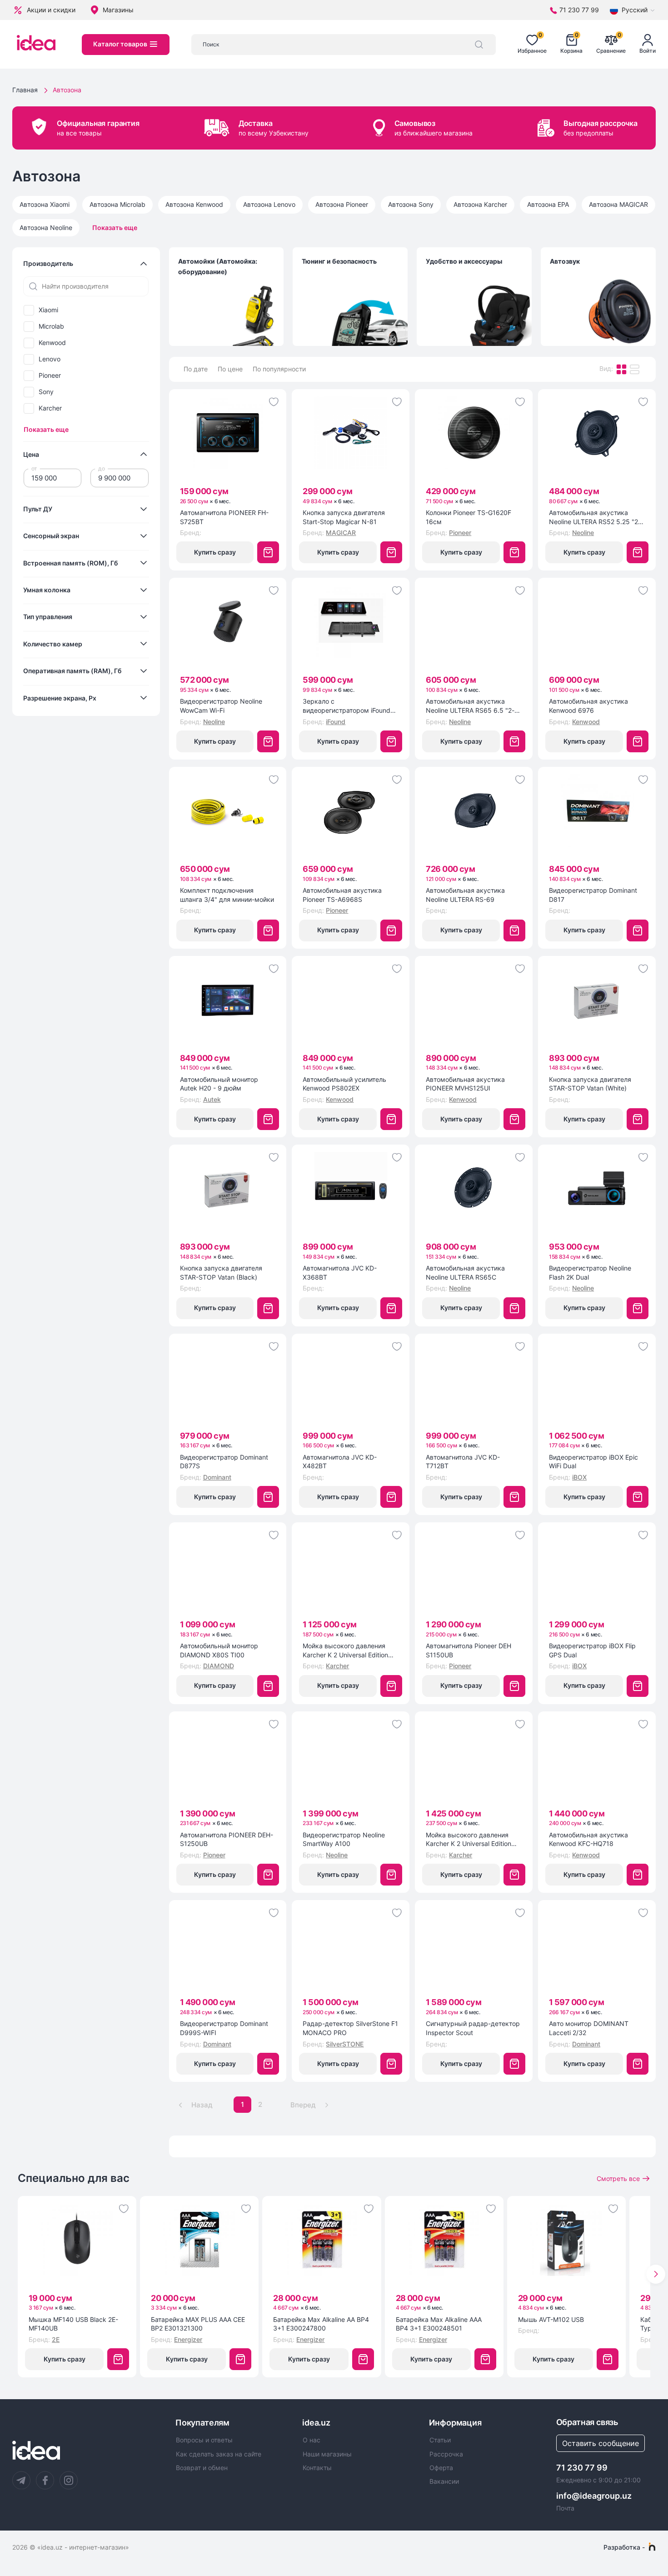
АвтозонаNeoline (46, 228)
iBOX (579, 1477)
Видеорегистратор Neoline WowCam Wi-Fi (221, 706)
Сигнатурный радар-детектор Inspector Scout (473, 2028)
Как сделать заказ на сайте (219, 2454)
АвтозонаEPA (548, 204)
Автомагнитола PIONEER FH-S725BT (224, 517)
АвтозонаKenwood (194, 204)
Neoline (583, 533)
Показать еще (115, 228)
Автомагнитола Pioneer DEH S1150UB (469, 1650)
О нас (312, 2440)
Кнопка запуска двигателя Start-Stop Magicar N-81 (344, 517)
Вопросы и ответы (204, 2440)
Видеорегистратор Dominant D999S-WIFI (224, 2028)
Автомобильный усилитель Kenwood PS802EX (344, 1084)
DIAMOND (219, 1666)
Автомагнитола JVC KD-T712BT (463, 1462)
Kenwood (52, 343)
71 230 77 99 (582, 2468)
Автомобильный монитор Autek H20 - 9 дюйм (219, 1084)
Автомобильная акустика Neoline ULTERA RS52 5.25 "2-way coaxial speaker (595, 517)
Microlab (51, 326)
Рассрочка (446, 2454)
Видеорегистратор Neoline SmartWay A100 (344, 1839)
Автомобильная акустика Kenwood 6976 (588, 706)
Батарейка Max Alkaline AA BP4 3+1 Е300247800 (321, 2324)
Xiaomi (48, 310)
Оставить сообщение (601, 2443)
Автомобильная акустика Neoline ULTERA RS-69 (465, 895)
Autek (212, 1099)
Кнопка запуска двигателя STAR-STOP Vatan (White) (590, 1084)
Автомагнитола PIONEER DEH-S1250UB (227, 1839)
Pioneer (50, 375)
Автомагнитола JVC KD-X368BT (340, 1273)
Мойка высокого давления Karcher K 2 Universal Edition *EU (345, 1651)
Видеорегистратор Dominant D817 (593, 895)
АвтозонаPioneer (342, 204)
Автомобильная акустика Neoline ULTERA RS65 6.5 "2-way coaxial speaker (470, 706)
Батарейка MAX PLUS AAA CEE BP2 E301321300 (198, 2324)
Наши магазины (327, 2454)
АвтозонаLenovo (269, 204)
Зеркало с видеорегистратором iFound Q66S (346, 706)
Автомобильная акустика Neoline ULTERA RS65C (465, 1273)
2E (56, 2339)
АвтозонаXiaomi (45, 204)
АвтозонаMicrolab (117, 204)
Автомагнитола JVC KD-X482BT (340, 1462)
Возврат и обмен (202, 2468)
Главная (25, 90)
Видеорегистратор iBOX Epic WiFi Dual (593, 1462)
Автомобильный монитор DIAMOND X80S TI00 (219, 1650)
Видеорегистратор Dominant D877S (224, 1462)
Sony (46, 392)
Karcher (50, 408)
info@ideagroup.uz (594, 2496)
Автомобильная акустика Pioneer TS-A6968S (342, 895)
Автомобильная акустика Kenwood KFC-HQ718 (588, 1839)
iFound (336, 722)
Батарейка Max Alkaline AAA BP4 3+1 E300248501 (439, 2324)
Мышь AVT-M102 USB (551, 2319)
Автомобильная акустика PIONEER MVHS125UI (465, 1084)
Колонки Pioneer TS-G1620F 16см (469, 517)
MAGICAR (341, 533)
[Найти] (479, 45)
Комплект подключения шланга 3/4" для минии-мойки (227, 895)
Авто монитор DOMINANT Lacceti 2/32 (589, 2028)
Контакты (317, 2468)
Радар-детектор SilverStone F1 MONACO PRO (350, 2028)
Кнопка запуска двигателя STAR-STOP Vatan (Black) (221, 1273)
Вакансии (444, 2481)
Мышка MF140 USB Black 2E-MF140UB (73, 2324)
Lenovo (50, 359)
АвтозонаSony (411, 204)
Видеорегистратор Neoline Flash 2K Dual (590, 1273)
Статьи (440, 2440)
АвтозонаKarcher (480, 204)
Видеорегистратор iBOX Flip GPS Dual (592, 1650)
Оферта (441, 2468)
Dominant (217, 1477)
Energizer (188, 2339)
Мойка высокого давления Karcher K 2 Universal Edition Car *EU (469, 1840)
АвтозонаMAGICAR (618, 204)
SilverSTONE (345, 2044)
